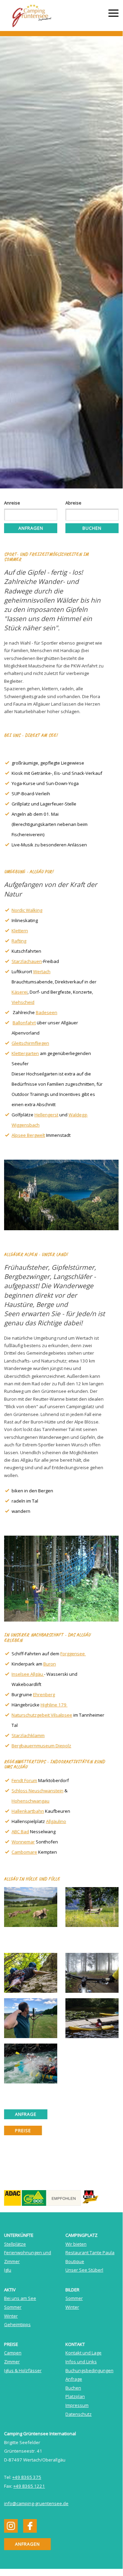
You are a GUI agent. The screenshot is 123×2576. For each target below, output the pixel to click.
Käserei (20, 992)
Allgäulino (56, 1821)
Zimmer (12, 2362)
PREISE (23, 2130)
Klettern (20, 931)
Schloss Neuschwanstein (37, 1791)
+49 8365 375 (27, 2477)
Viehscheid (23, 1002)
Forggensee (73, 1654)
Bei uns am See (20, 2298)
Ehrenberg (44, 1694)
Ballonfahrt (24, 1023)
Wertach (42, 971)
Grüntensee (34, 16)
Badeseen (47, 1012)
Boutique (75, 2261)
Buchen (92, 528)
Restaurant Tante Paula (90, 2253)
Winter (11, 2316)
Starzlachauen (27, 961)
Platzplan (75, 2396)
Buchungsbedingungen (89, 2370)
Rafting (19, 941)
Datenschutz (79, 2414)
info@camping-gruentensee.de (36, 2503)
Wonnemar (23, 1842)
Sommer (13, 2307)
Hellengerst (46, 1115)
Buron (50, 1664)
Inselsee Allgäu (28, 1674)
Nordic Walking (27, 910)
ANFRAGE (26, 2114)
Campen (13, 2353)
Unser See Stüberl (84, 2270)
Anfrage (74, 2379)
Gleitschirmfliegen (30, 1043)
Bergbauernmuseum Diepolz (41, 1746)
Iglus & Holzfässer (23, 2370)
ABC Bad (20, 1832)
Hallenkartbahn (28, 1811)
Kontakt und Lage (83, 2353)
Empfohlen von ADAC (31, 2194)
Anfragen (31, 528)
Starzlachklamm (28, 1735)
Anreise (12, 503)
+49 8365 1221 (29, 2486)
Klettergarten (25, 1053)
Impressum (77, 2405)
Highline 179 (54, 1705)
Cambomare (24, 1852)
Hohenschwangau (30, 1801)
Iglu (8, 2270)
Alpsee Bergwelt (28, 1135)
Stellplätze (15, 2244)
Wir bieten (76, 2244)
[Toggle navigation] (113, 14)
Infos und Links (81, 2362)
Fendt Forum (24, 1780)
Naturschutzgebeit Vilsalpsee (42, 1715)
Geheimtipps (17, 2324)
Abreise (73, 503)
